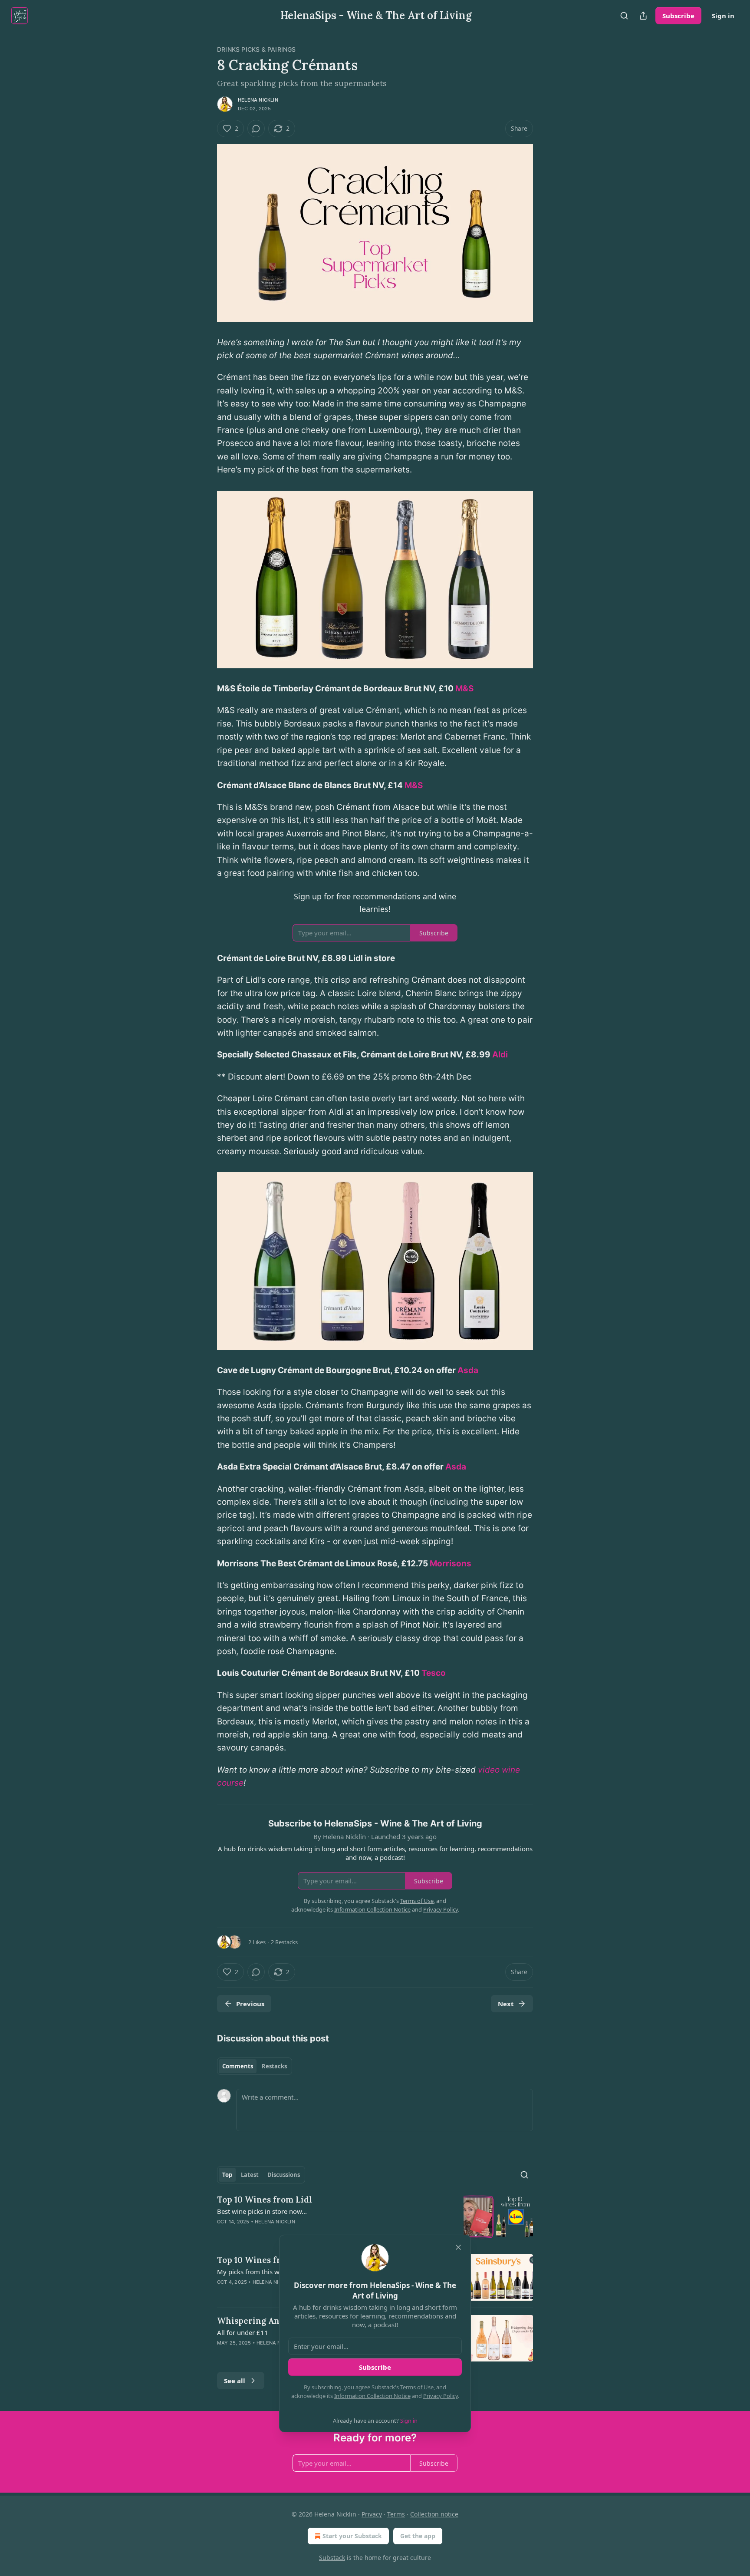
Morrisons (451, 1564)
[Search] (624, 16)
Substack (332, 2558)
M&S (464, 689)
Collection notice (434, 2514)
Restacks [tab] (274, 2066)
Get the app (418, 2536)
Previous (250, 2004)
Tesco (434, 1673)
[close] (458, 2247)
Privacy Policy (441, 2396)
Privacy (372, 2514)
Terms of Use (417, 2387)
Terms (396, 2514)
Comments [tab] (238, 2066)
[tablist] (255, 2066)
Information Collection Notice (372, 2396)
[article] (375, 2217)
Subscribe (678, 16)
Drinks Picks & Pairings (257, 49)
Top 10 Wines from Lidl (265, 2200)
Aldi (500, 1055)
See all (235, 2381)
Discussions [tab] (284, 2175)
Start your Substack (352, 2536)
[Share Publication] (643, 16)
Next (506, 2004)
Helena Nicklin (258, 100)
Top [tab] (227, 2175)
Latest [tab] (250, 2175)
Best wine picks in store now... (262, 2211)
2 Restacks (284, 1942)
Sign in (723, 16)
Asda (468, 1370)
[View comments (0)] (256, 129)
